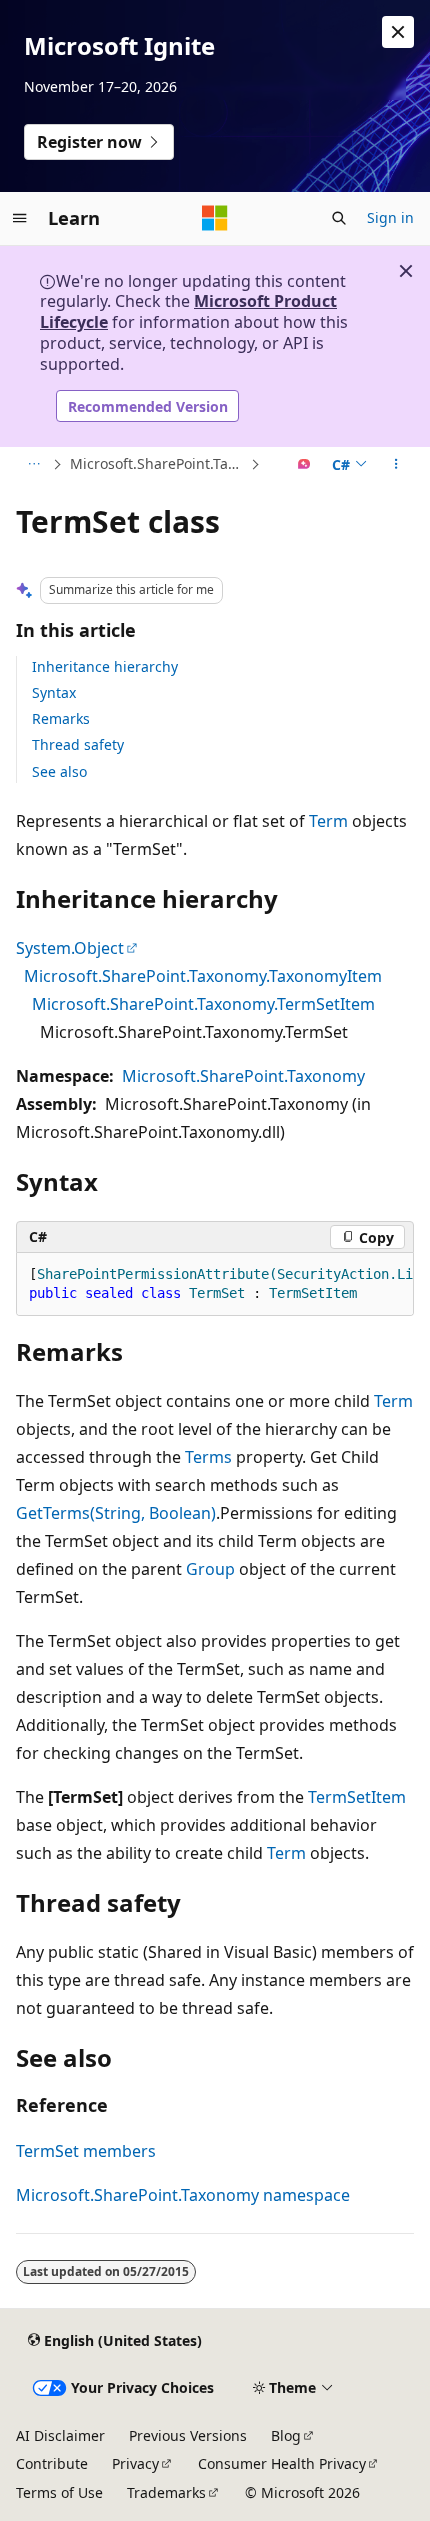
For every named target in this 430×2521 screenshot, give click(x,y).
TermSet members (86, 2151)
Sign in (390, 217)
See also (59, 771)
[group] (215, 1284)
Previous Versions (188, 2435)
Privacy (135, 2463)
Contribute (52, 2463)
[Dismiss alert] (398, 32)
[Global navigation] (20, 218)
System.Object (70, 948)
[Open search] (339, 218)
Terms (208, 1457)
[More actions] (396, 465)
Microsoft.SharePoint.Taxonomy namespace (183, 2195)
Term (328, 821)
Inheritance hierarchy (105, 666)
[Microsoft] (215, 218)
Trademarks (166, 2492)
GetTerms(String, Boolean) (116, 1513)
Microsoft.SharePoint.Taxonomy (158, 463)
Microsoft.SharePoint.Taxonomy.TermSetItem (203, 1004)
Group (210, 1569)
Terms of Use (59, 2492)
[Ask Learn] (304, 465)
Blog (286, 2435)
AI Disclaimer (60, 2435)
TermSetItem (357, 1797)
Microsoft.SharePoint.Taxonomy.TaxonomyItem (203, 976)
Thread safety (78, 744)
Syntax (54, 692)
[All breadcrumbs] (33, 465)
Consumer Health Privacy (282, 2463)
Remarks (61, 718)
